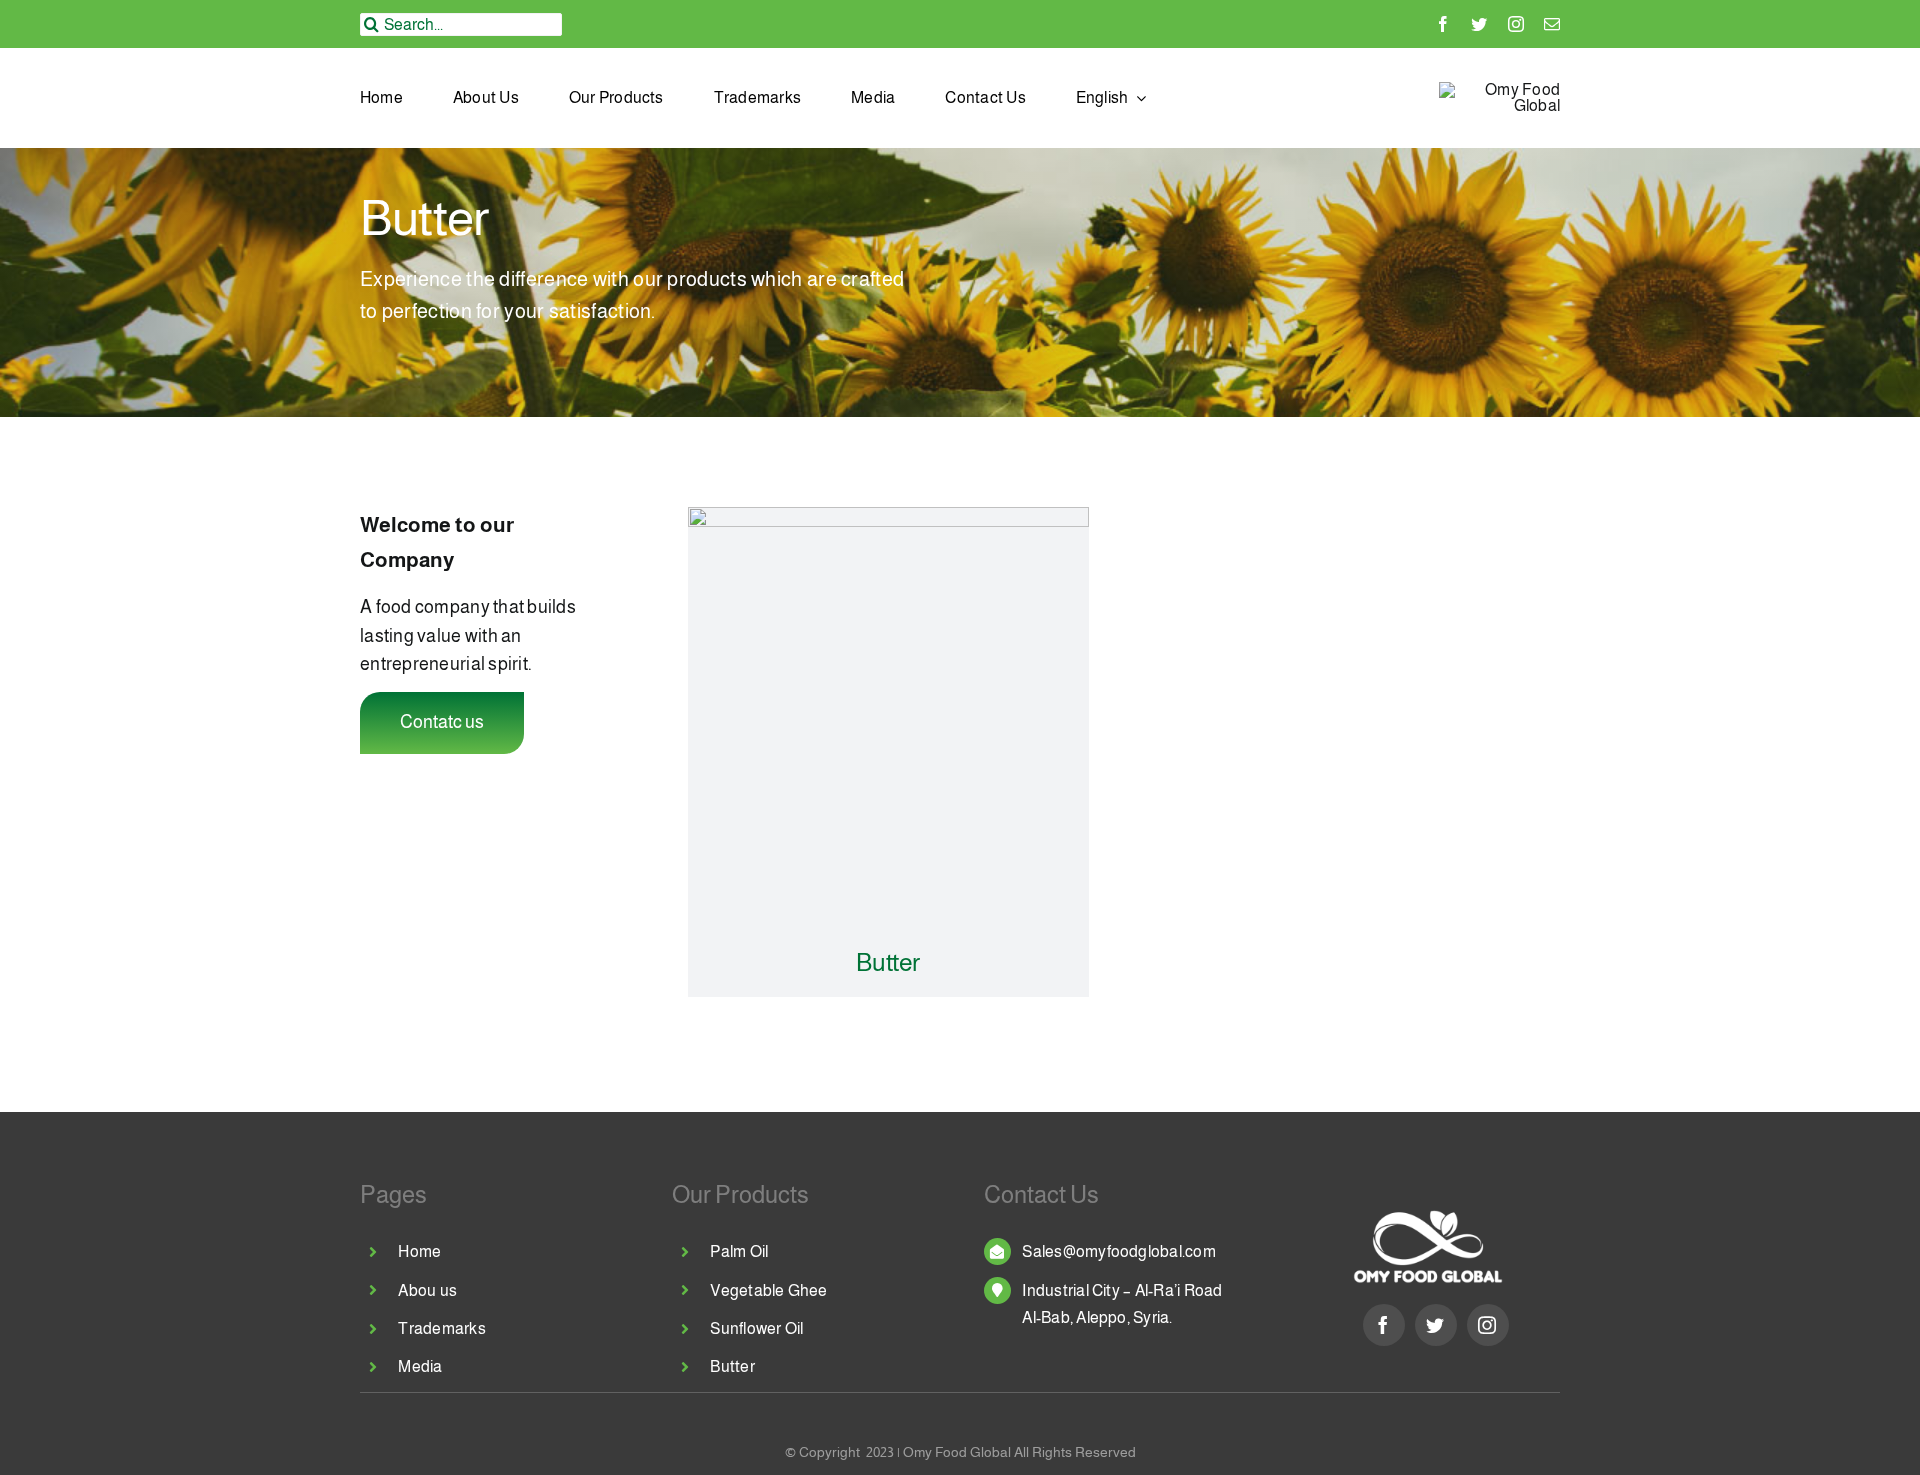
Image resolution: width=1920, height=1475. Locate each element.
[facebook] (1443, 24)
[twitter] (1479, 24)
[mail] (1552, 24)
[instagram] (1516, 24)
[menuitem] (1111, 98)
